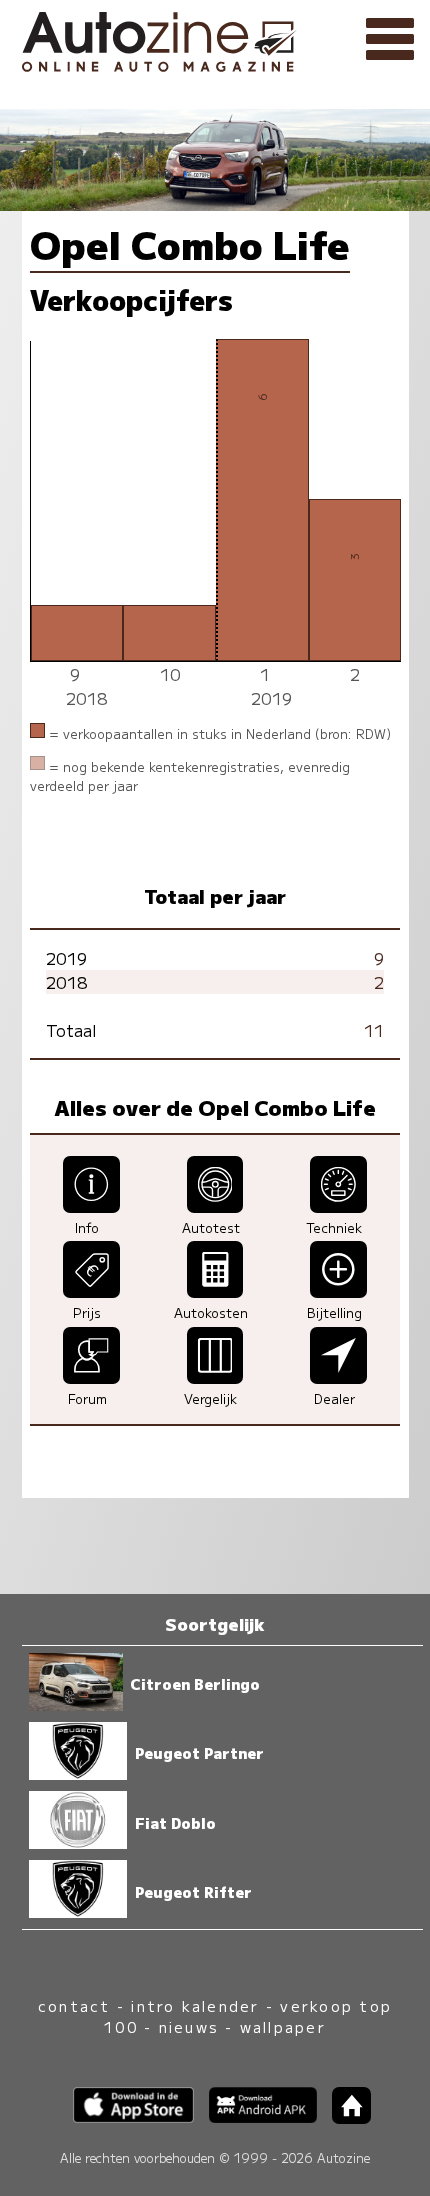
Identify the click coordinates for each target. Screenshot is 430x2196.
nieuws (189, 2026)
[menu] (390, 40)
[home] (344, 2117)
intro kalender (195, 2005)
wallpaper (283, 2026)
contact (74, 2005)
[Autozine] (215, 38)
